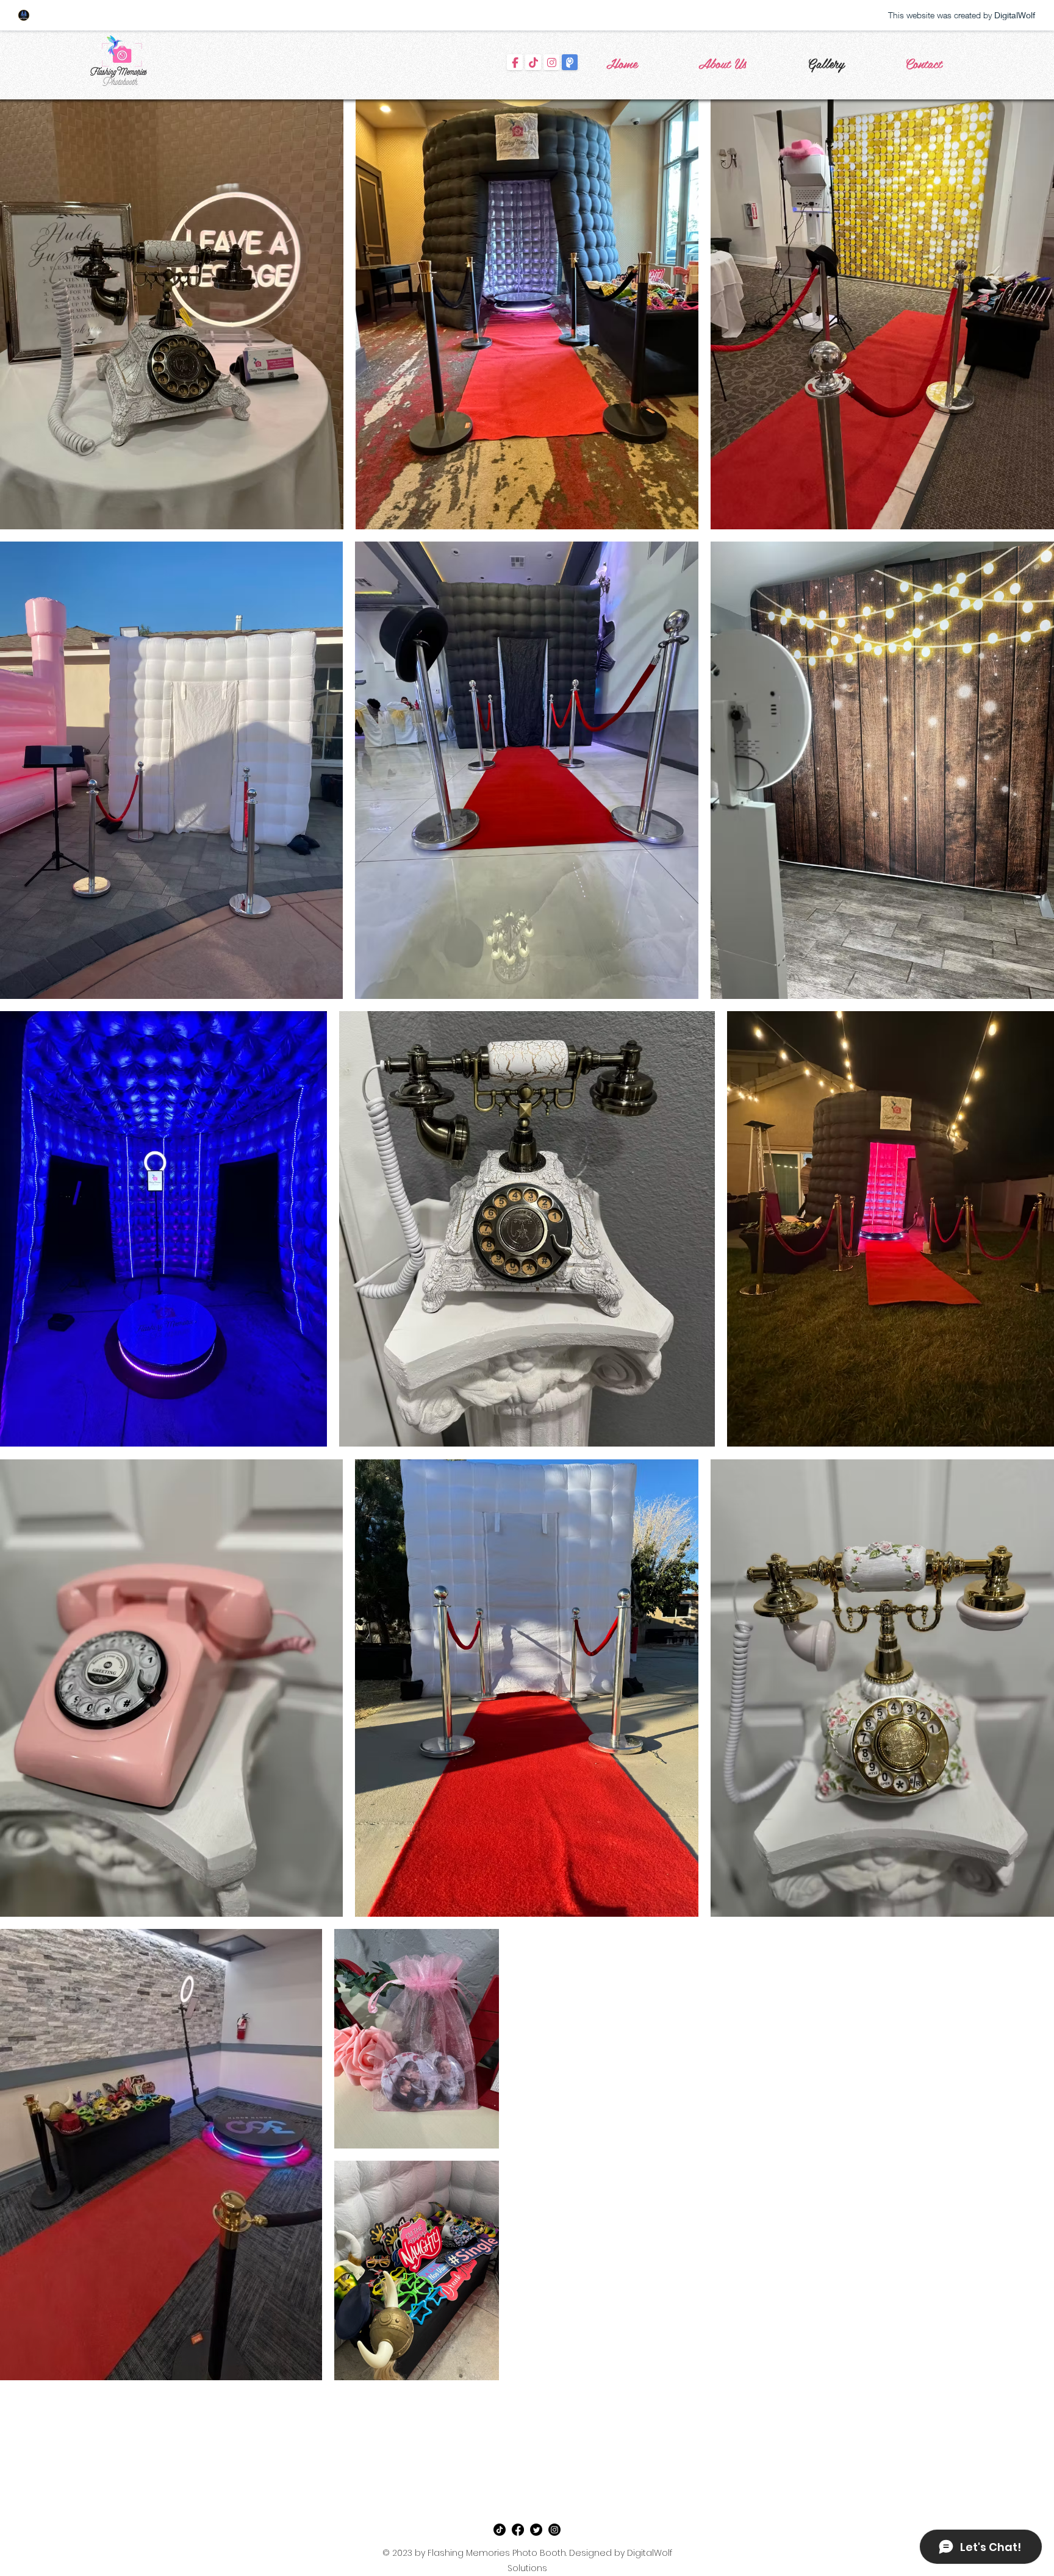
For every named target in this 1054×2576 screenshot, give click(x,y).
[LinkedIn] (554, 2530)
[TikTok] (500, 2530)
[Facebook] (518, 2530)
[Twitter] (536, 2530)
